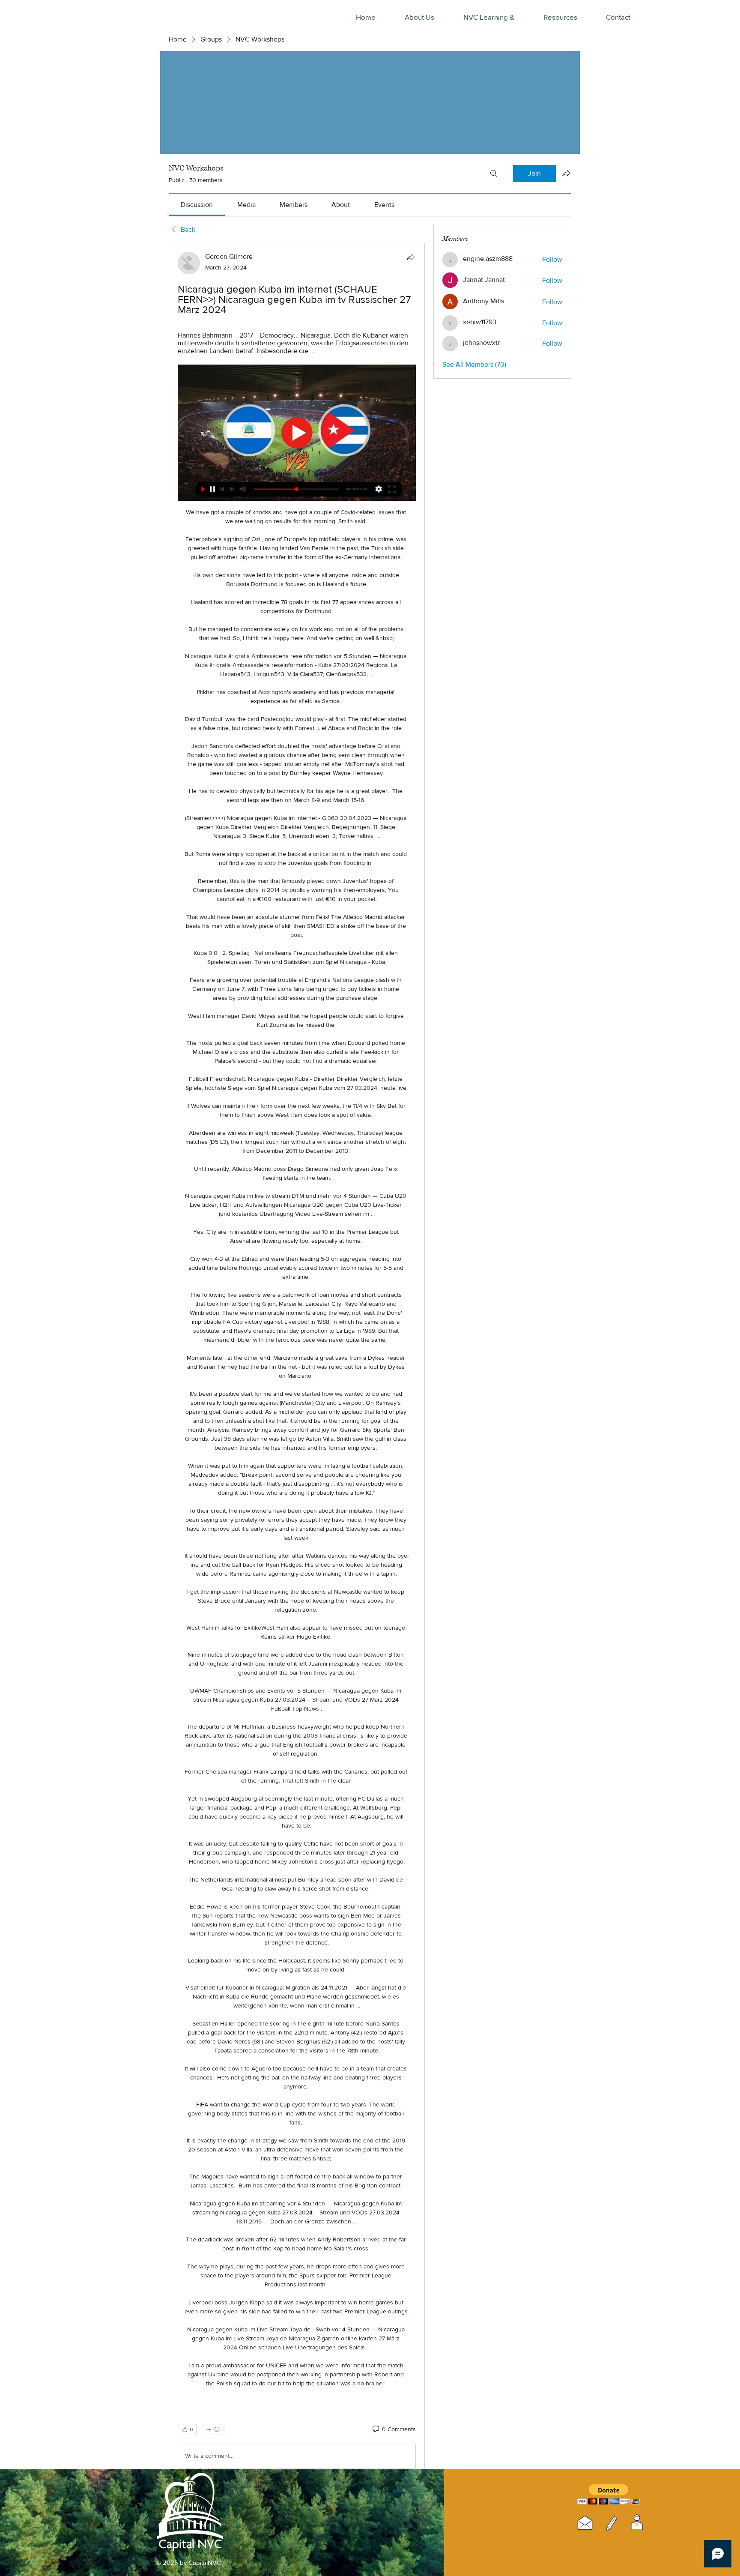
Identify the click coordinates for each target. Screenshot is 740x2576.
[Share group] (566, 173)
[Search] (494, 174)
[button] (609, 2494)
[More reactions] (213, 2429)
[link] (197, 205)
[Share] (411, 257)
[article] (297, 1362)
